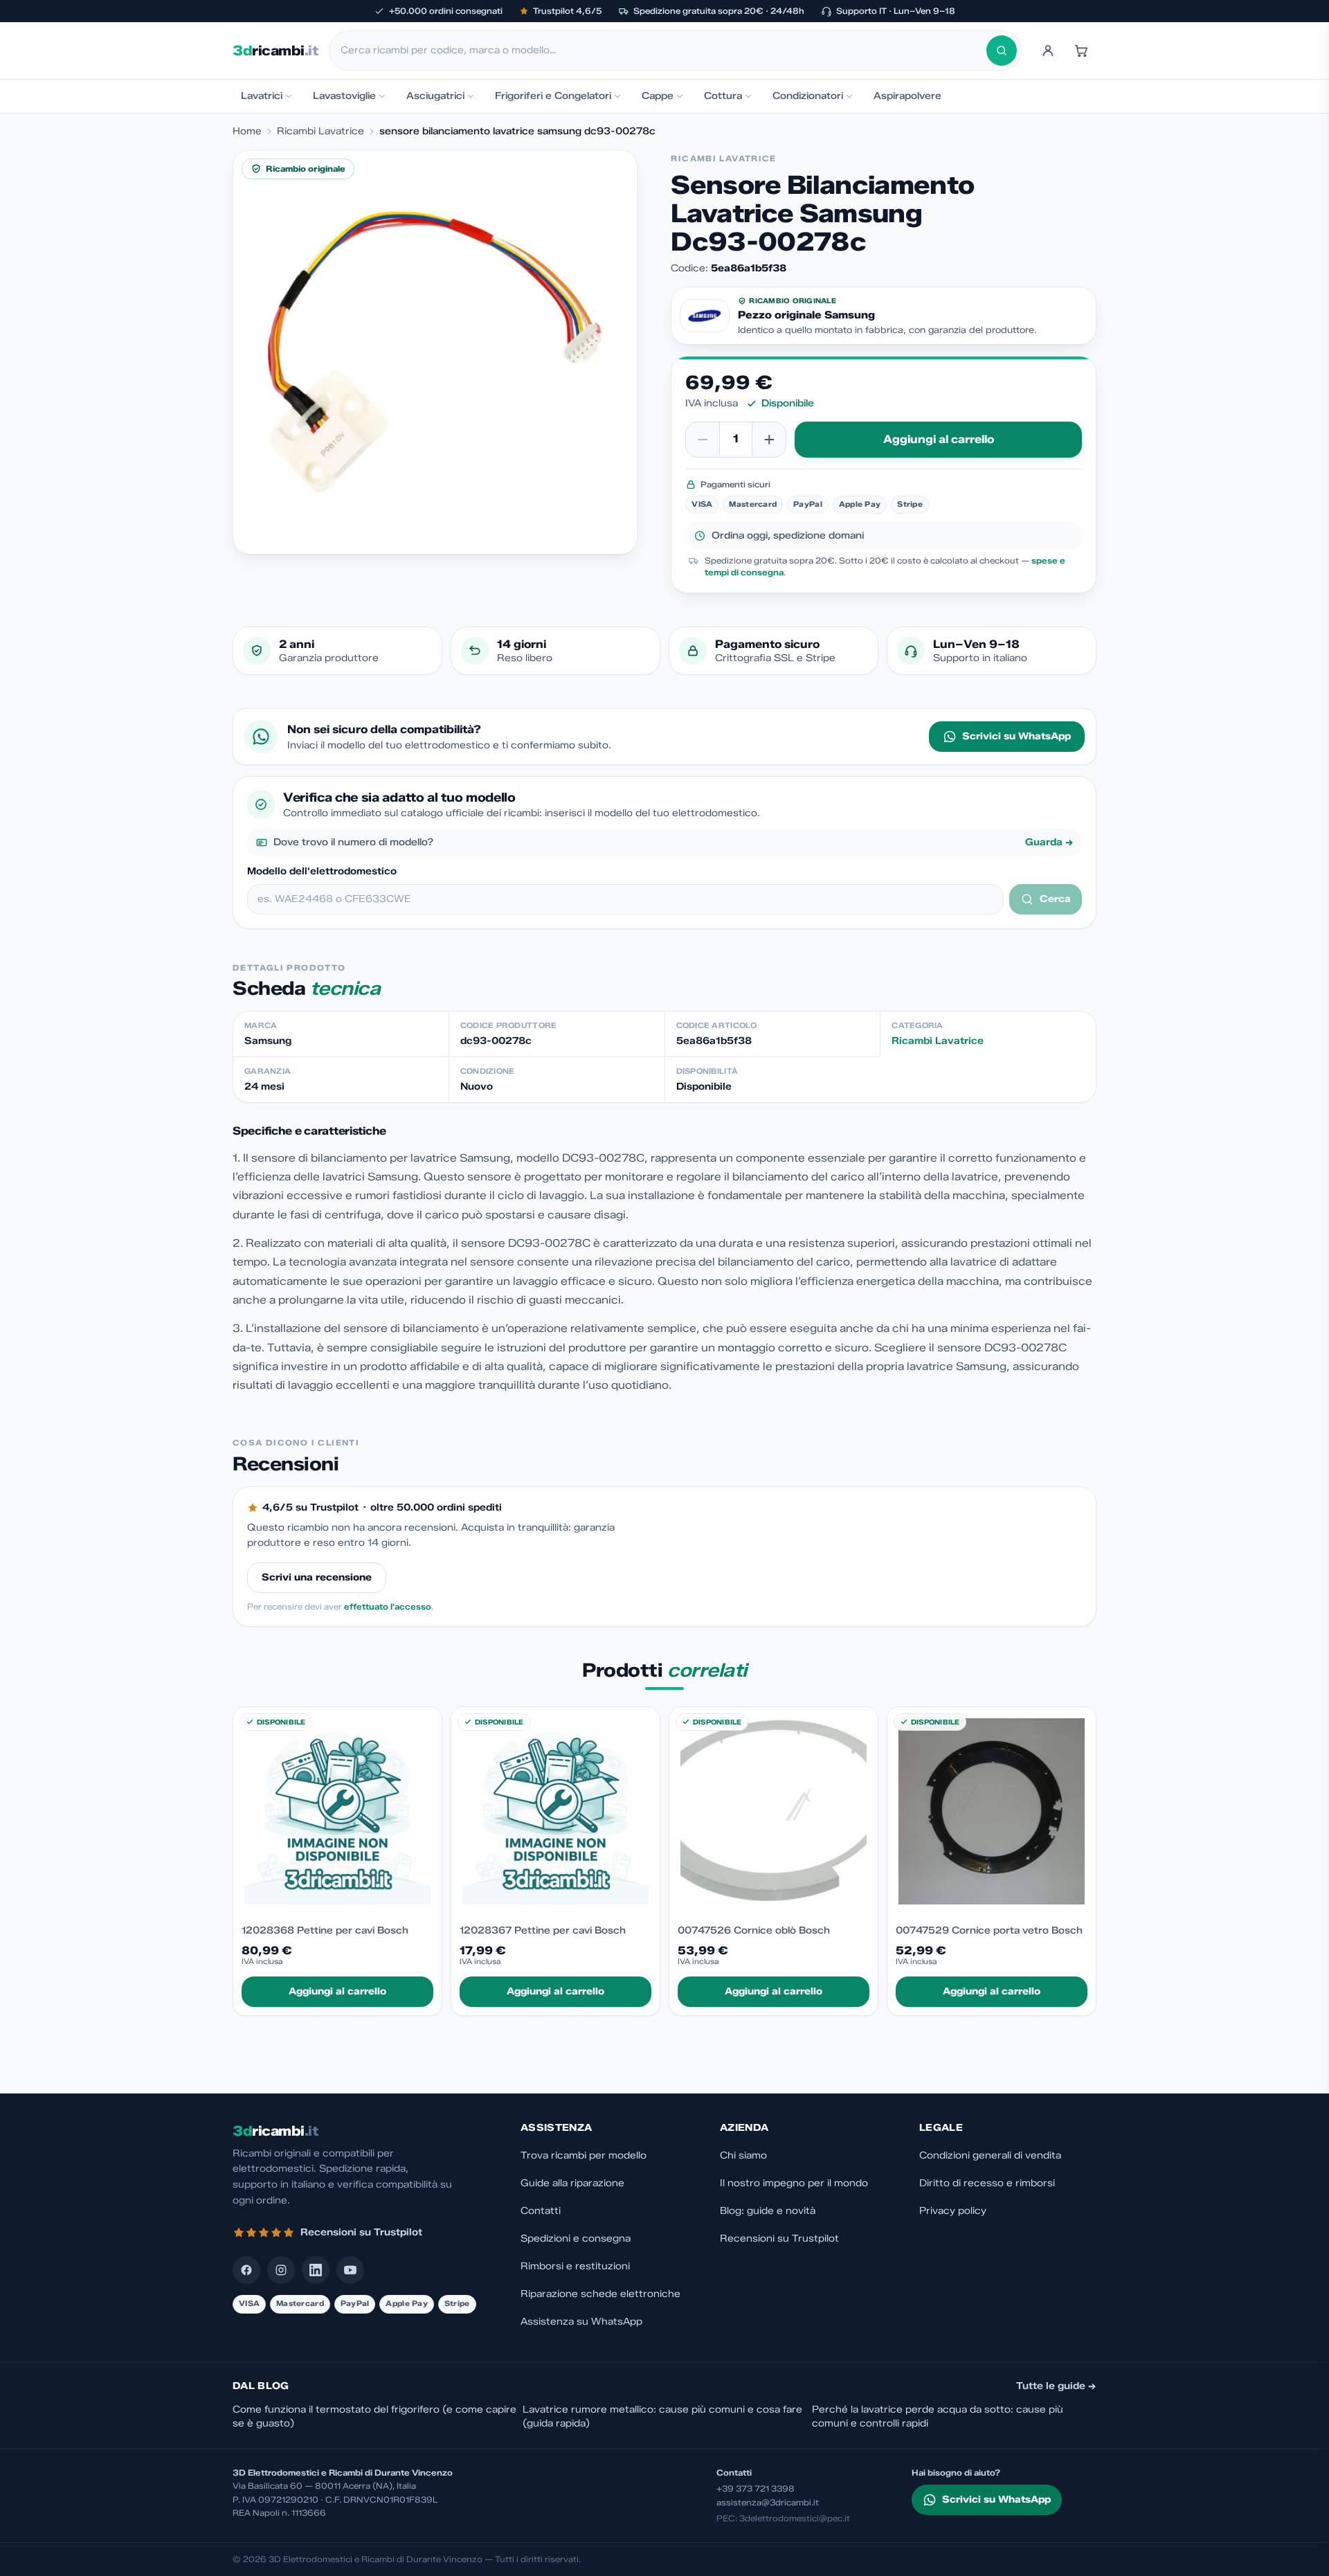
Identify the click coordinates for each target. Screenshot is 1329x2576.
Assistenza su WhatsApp (581, 2322)
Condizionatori (808, 96)
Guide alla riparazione (572, 2183)
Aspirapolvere (907, 96)
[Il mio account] (1048, 51)
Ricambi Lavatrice (320, 131)
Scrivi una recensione (317, 1577)
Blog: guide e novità (768, 2211)
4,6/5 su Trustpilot (310, 1507)
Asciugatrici (435, 96)
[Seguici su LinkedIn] (316, 2270)
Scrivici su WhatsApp (1016, 736)
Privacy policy (953, 2211)
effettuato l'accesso (388, 1606)
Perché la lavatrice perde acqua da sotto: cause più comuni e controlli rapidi (938, 2416)
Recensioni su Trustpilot (779, 2239)
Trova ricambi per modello (584, 2155)
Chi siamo (743, 2155)
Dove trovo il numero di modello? (673, 842)
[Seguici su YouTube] (350, 2270)
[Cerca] (1002, 51)
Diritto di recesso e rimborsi (987, 2183)
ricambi (275, 51)
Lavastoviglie (344, 96)
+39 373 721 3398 (756, 2488)
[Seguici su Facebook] (246, 2270)
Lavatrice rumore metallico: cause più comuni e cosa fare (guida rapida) (662, 2416)
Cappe (658, 96)
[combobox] (663, 51)
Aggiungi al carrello (939, 439)
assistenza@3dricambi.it (768, 2502)
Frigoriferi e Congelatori (553, 96)
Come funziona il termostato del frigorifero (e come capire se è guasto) (374, 2416)
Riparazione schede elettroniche (600, 2294)
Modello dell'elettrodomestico (322, 871)
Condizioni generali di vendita (990, 2155)
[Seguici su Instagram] (281, 2270)
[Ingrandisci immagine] (435, 352)
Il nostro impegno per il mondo (794, 2183)
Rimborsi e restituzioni (575, 2266)
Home (247, 131)
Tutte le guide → (1056, 2386)
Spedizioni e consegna (576, 2239)
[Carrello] (1081, 51)
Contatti (541, 2211)
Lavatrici (262, 96)
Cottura (723, 96)
